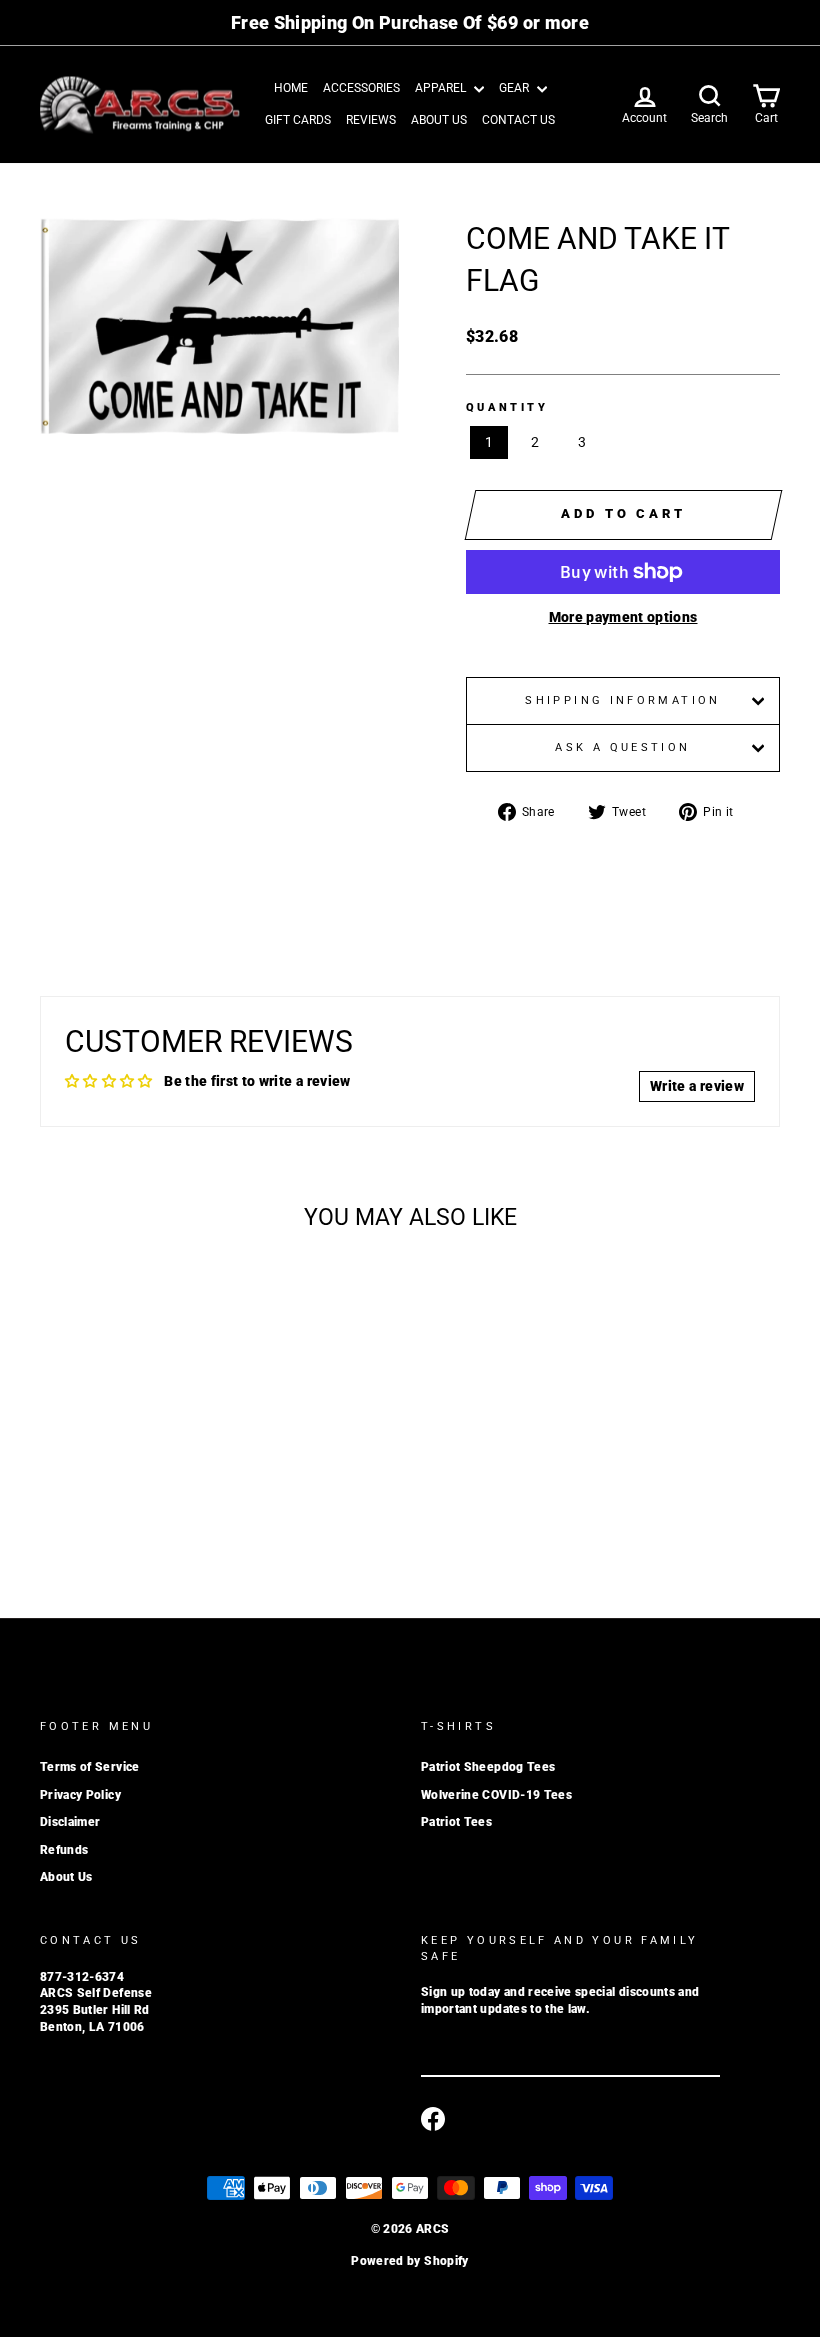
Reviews (371, 120)
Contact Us (518, 120)
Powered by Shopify (409, 2261)
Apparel (442, 88)
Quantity (507, 407)
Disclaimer (70, 1822)
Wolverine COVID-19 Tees (496, 1795)
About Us (439, 120)
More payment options (623, 617)
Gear (515, 88)
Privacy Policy (80, 1795)
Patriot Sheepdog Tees (488, 1767)
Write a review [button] (697, 1086)
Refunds (64, 1850)
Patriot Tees (456, 1822)
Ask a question (622, 747)
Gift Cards (298, 120)
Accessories (361, 88)
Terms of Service (90, 1767)
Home (291, 88)
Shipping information (622, 700)
